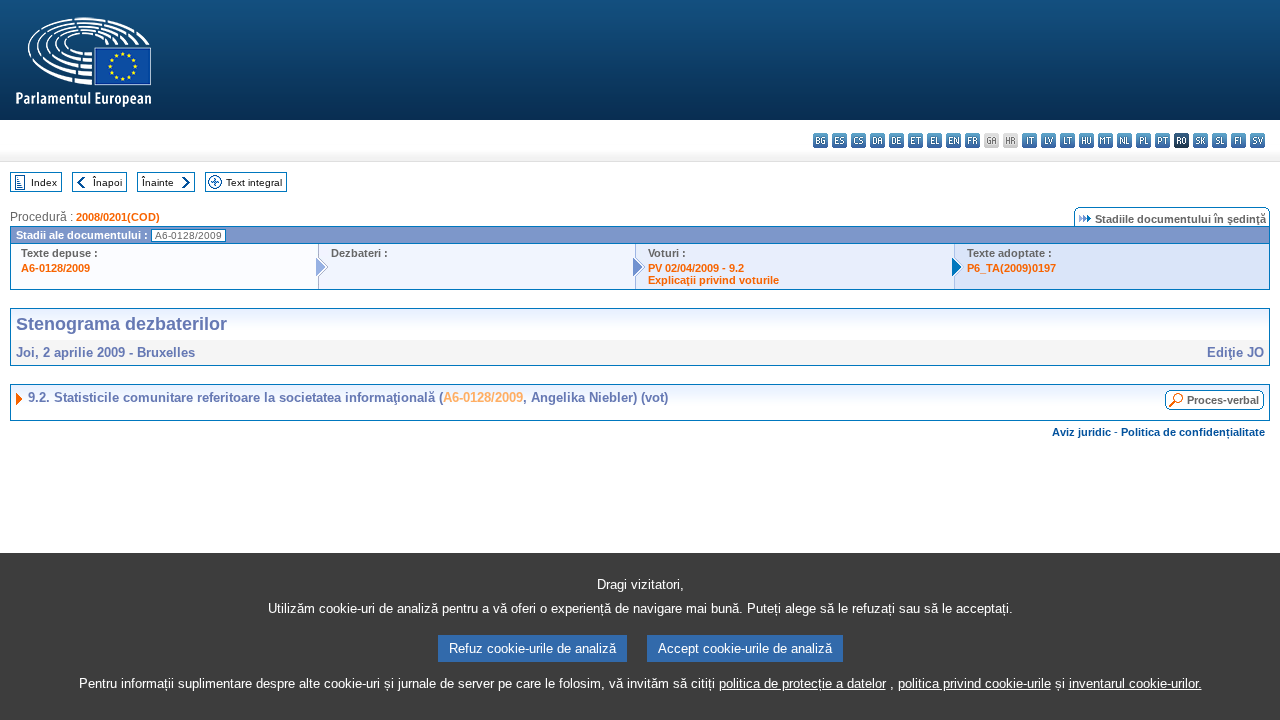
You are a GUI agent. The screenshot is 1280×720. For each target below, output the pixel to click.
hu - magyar (1086, 140)
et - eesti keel (915, 140)
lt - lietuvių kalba (1067, 140)
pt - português (1162, 140)
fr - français (972, 140)
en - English (953, 140)
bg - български (820, 140)
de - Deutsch (896, 140)
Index (44, 182)
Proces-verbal (1223, 400)
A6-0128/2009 (55, 268)
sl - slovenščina (1219, 140)
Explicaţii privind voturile (713, 280)
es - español (839, 140)
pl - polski (1143, 140)
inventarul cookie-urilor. (1135, 683)
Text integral (254, 182)
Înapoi (107, 182)
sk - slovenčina (1200, 140)
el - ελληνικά (934, 140)
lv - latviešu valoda (1048, 140)
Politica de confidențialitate (1193, 432)
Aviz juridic (1081, 432)
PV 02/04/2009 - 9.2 (696, 268)
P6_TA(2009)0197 (1011, 268)
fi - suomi (1238, 140)
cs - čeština (858, 140)
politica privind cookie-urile (974, 683)
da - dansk (877, 140)
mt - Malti (1105, 140)
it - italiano (1029, 140)
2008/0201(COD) (118, 217)
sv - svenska (1257, 140)
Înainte (158, 182)
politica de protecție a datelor (802, 683)
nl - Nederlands (1124, 140)
